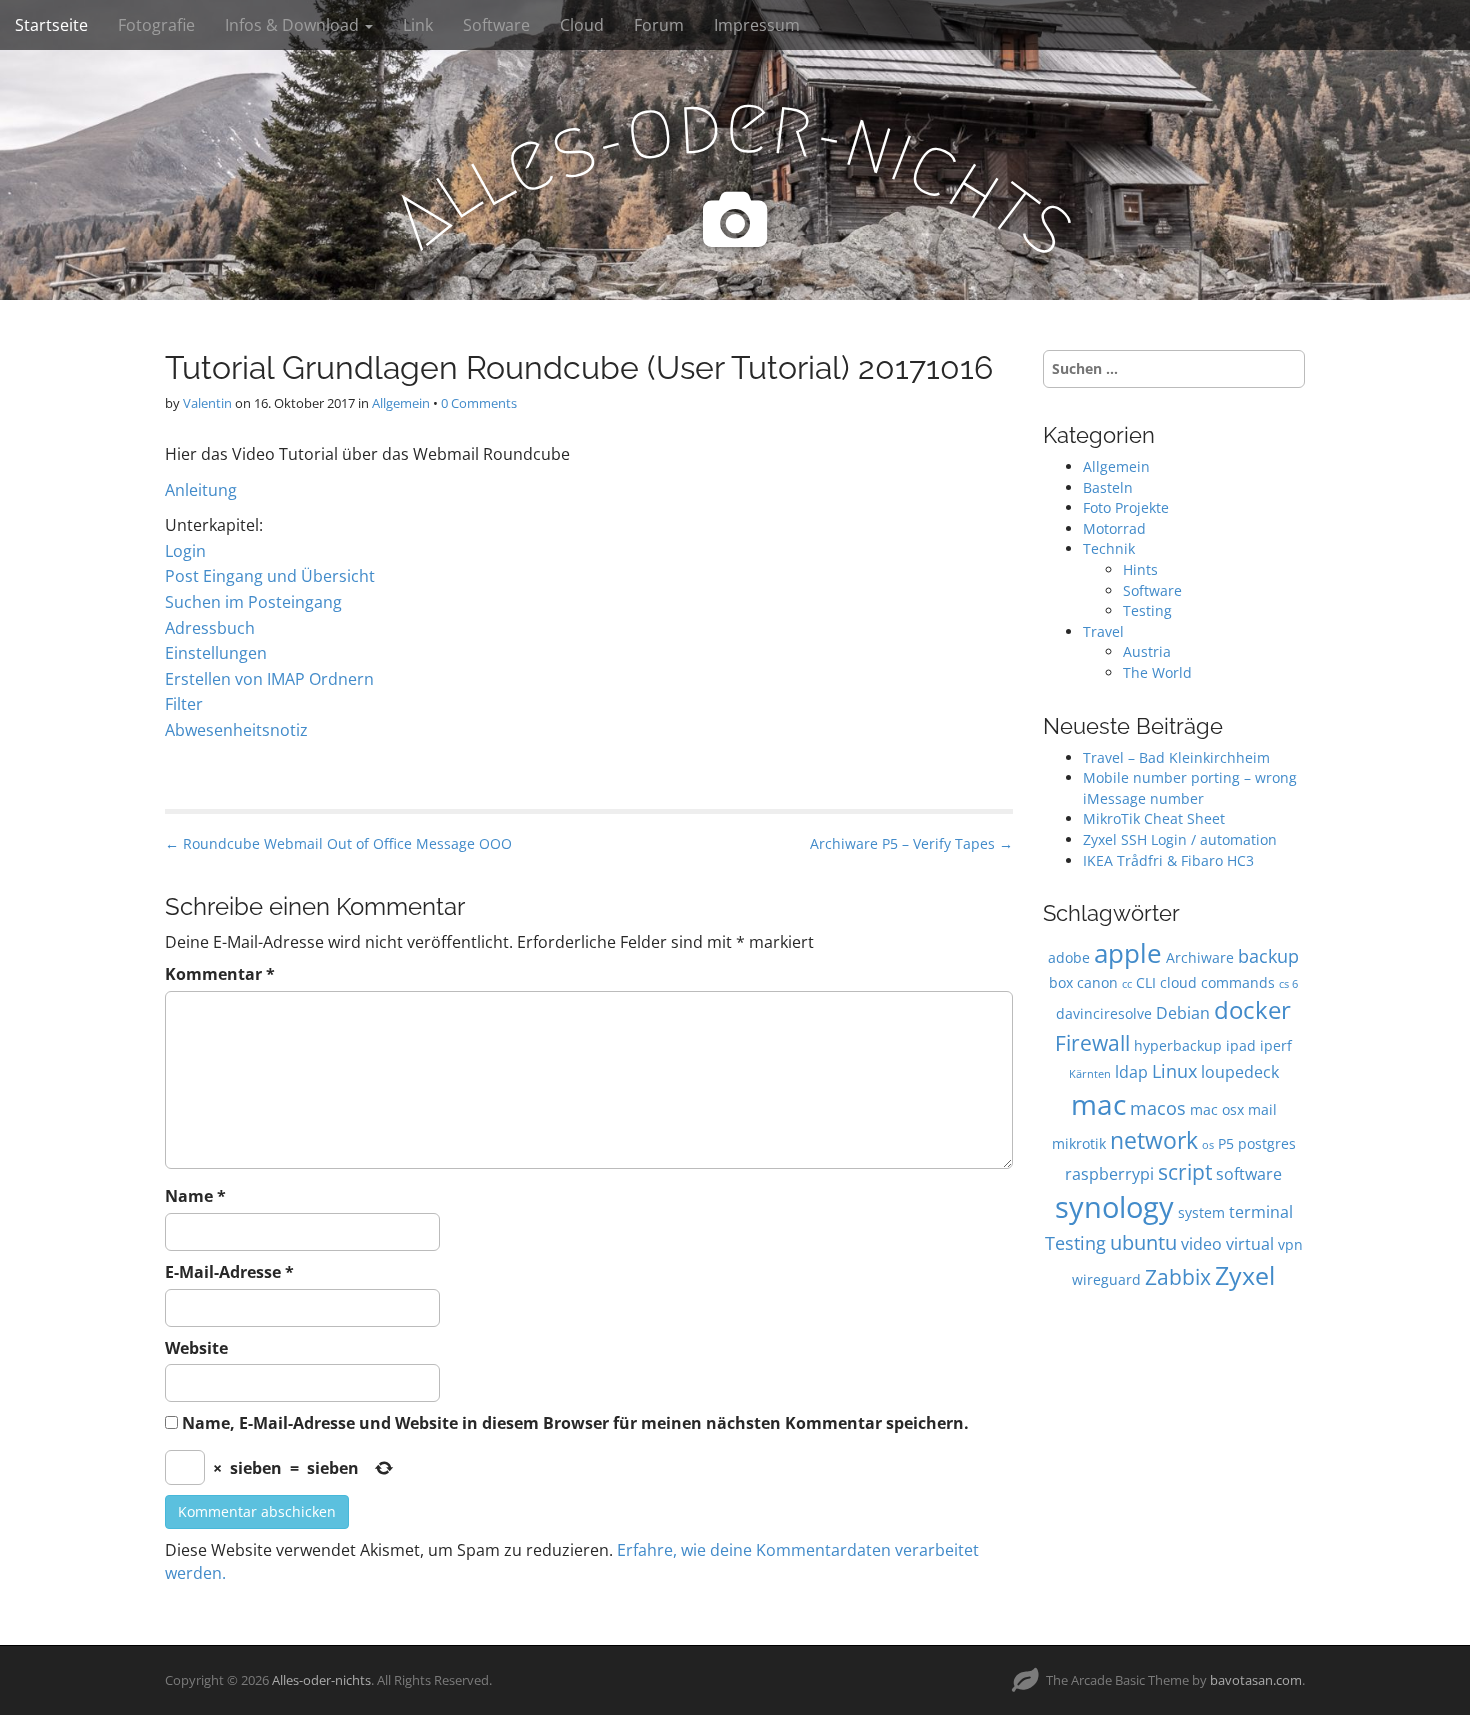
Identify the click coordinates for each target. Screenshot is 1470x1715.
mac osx (1217, 1109)
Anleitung (201, 490)
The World (1157, 672)
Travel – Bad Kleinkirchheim (1176, 757)
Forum (659, 25)
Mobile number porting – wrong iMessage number (1190, 788)
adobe (1069, 957)
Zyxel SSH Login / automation (1180, 839)
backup (1268, 955)
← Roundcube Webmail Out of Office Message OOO (338, 843)
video (1201, 1243)
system (1201, 1212)
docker (1252, 1009)
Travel (1103, 631)
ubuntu (1143, 1242)
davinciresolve (1104, 1013)
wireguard (1106, 1279)
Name (195, 1196)
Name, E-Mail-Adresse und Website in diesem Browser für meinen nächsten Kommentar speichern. (575, 1423)
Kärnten (1090, 1074)
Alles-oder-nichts (321, 1680)
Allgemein (401, 403)
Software (496, 25)
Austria (1147, 651)
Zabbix (1178, 1276)
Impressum (757, 25)
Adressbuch (210, 628)
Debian (1183, 1012)
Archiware (1200, 957)
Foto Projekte (1126, 507)
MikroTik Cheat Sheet (1154, 818)
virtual (1250, 1243)
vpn (1290, 1244)
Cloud (582, 25)
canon (1097, 982)
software (1249, 1173)
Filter (184, 704)
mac (1098, 1104)
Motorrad (1114, 528)
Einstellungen (216, 653)
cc (1127, 984)
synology (1114, 1207)
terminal (1261, 1211)
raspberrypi (1109, 1173)
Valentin (207, 403)
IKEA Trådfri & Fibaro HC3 (1168, 860)
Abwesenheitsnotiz (236, 730)
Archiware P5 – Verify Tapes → (911, 843)
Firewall (1092, 1042)
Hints (1140, 569)
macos (1158, 1107)
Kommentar (220, 974)
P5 (1226, 1143)
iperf (1276, 1045)
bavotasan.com (1256, 1680)
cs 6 (1288, 984)
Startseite (51, 25)
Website (196, 1348)
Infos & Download (294, 25)
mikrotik (1079, 1143)
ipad (1241, 1045)
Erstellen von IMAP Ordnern (269, 679)
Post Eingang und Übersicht (270, 576)
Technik (1109, 548)
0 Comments (479, 403)
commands (1238, 982)
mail (1262, 1109)
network (1154, 1140)
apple (1128, 953)
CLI (1146, 982)
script (1185, 1171)
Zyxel (1245, 1275)
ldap (1131, 1071)
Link (418, 25)
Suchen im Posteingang (253, 602)
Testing (1147, 610)
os (1208, 1145)
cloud (1178, 982)
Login (185, 551)
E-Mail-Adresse (229, 1272)
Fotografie (156, 25)
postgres (1267, 1143)
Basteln (1108, 487)
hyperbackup (1178, 1045)
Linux (1174, 1070)
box (1061, 982)
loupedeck (1240, 1071)
